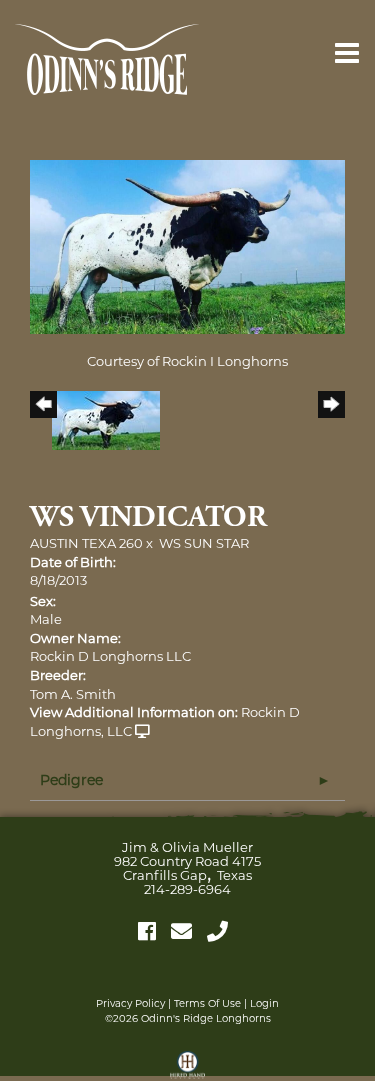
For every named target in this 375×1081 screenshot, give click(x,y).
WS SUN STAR (204, 543)
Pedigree (71, 780)
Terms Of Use (207, 1003)
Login (264, 1003)
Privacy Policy (130, 1003)
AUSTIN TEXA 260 (86, 543)
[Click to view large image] (187, 245)
